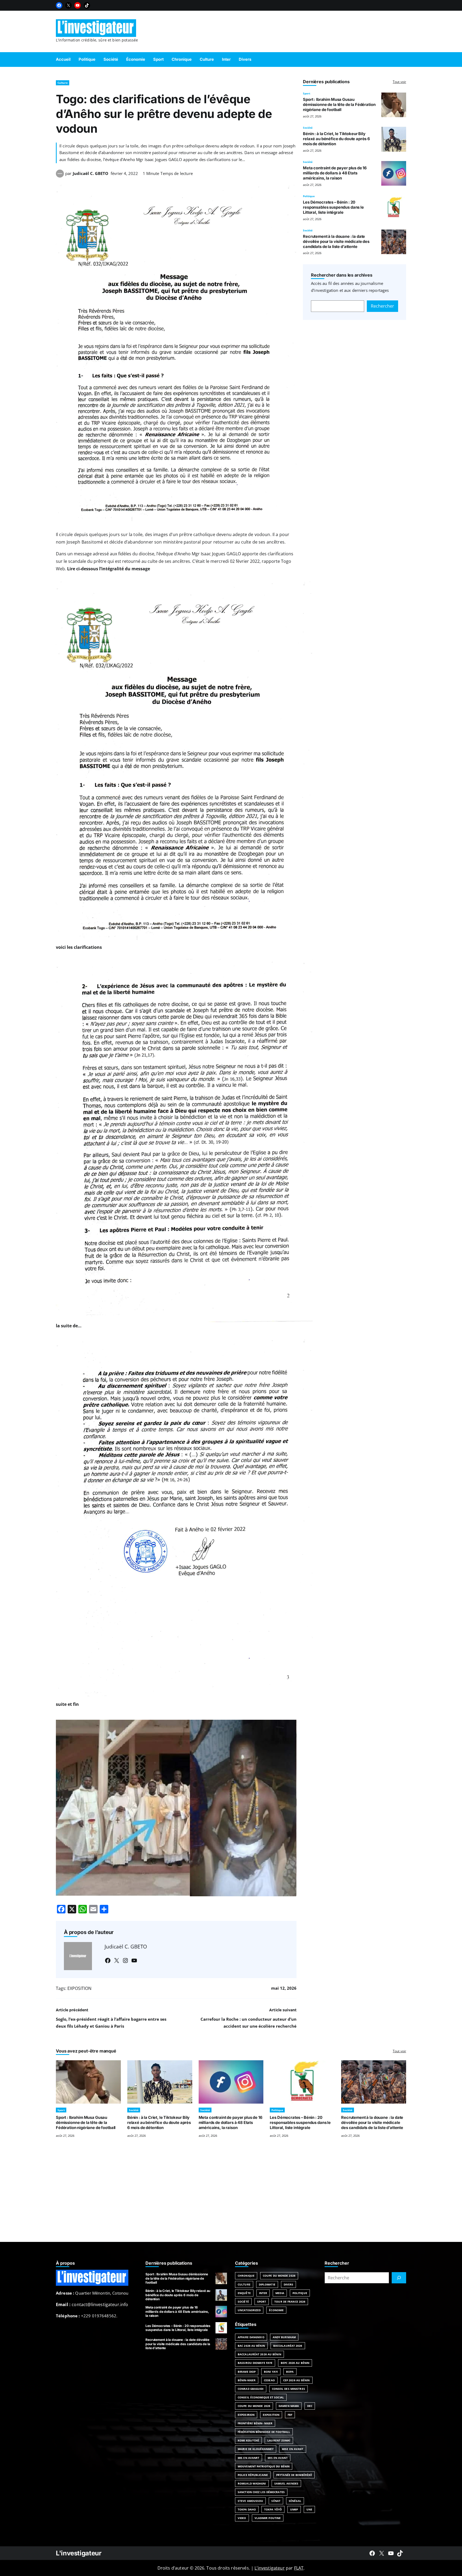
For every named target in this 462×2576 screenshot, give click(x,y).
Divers (289, 2284)
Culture (63, 83)
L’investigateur (269, 2568)
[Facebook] (59, 5)
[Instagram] (125, 1960)
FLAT (299, 2568)
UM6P (294, 2509)
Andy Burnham (284, 2337)
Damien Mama (289, 2406)
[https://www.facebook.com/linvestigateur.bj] (372, 2553)
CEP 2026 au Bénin (297, 2380)
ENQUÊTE (244, 2293)
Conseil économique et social (261, 2397)
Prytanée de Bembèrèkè (294, 2475)
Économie (276, 2310)
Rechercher (382, 306)
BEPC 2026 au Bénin (295, 2363)
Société (308, 128)
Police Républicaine (253, 2475)
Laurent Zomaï (279, 2440)
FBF (290, 2415)
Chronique (246, 2276)
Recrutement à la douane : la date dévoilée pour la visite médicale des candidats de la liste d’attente (336, 242)
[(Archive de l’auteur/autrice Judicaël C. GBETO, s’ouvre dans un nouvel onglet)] (60, 176)
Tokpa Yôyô (273, 2509)
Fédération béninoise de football (264, 2432)
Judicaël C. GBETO (91, 173)
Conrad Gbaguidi (251, 2389)
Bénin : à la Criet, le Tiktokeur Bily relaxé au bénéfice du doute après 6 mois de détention (336, 139)
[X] (68, 5)
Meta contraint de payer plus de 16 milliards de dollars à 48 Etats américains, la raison (335, 173)
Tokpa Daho (247, 2509)
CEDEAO (269, 2380)
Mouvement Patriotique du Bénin (264, 2466)
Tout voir (399, 82)
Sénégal (295, 2501)
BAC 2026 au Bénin (251, 2346)
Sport (307, 93)
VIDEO (242, 2518)
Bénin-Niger (247, 2380)
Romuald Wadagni (252, 2483)
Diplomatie (267, 2284)
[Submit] (399, 2278)
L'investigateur (79, 2553)
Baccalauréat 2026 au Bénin (259, 2354)
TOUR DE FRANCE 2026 (290, 2302)
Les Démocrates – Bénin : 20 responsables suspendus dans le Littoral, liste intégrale (333, 207)
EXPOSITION (79, 1988)
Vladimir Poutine (268, 2518)
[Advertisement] (231, 2196)
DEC (310, 2406)
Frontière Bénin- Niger (255, 2423)
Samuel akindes (286, 2483)
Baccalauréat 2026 (288, 2346)
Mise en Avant (292, 2449)
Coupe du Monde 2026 (279, 2276)
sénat (276, 2501)
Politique (309, 196)
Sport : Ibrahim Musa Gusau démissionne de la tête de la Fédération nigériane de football (339, 105)
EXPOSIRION (246, 2415)
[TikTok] (87, 5)
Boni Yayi (271, 2372)
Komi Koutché (248, 2440)
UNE (309, 2509)
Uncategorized (249, 2310)
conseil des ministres (288, 2389)
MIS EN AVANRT (249, 2458)
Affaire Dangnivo (251, 2337)
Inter (263, 2293)
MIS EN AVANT (278, 2458)
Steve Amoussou (250, 2501)
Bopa (290, 2372)
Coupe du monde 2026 (254, 2406)
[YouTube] (78, 5)
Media (280, 2293)
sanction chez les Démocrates (261, 2492)
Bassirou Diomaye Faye (255, 2363)
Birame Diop (247, 2372)
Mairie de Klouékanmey (256, 2449)
